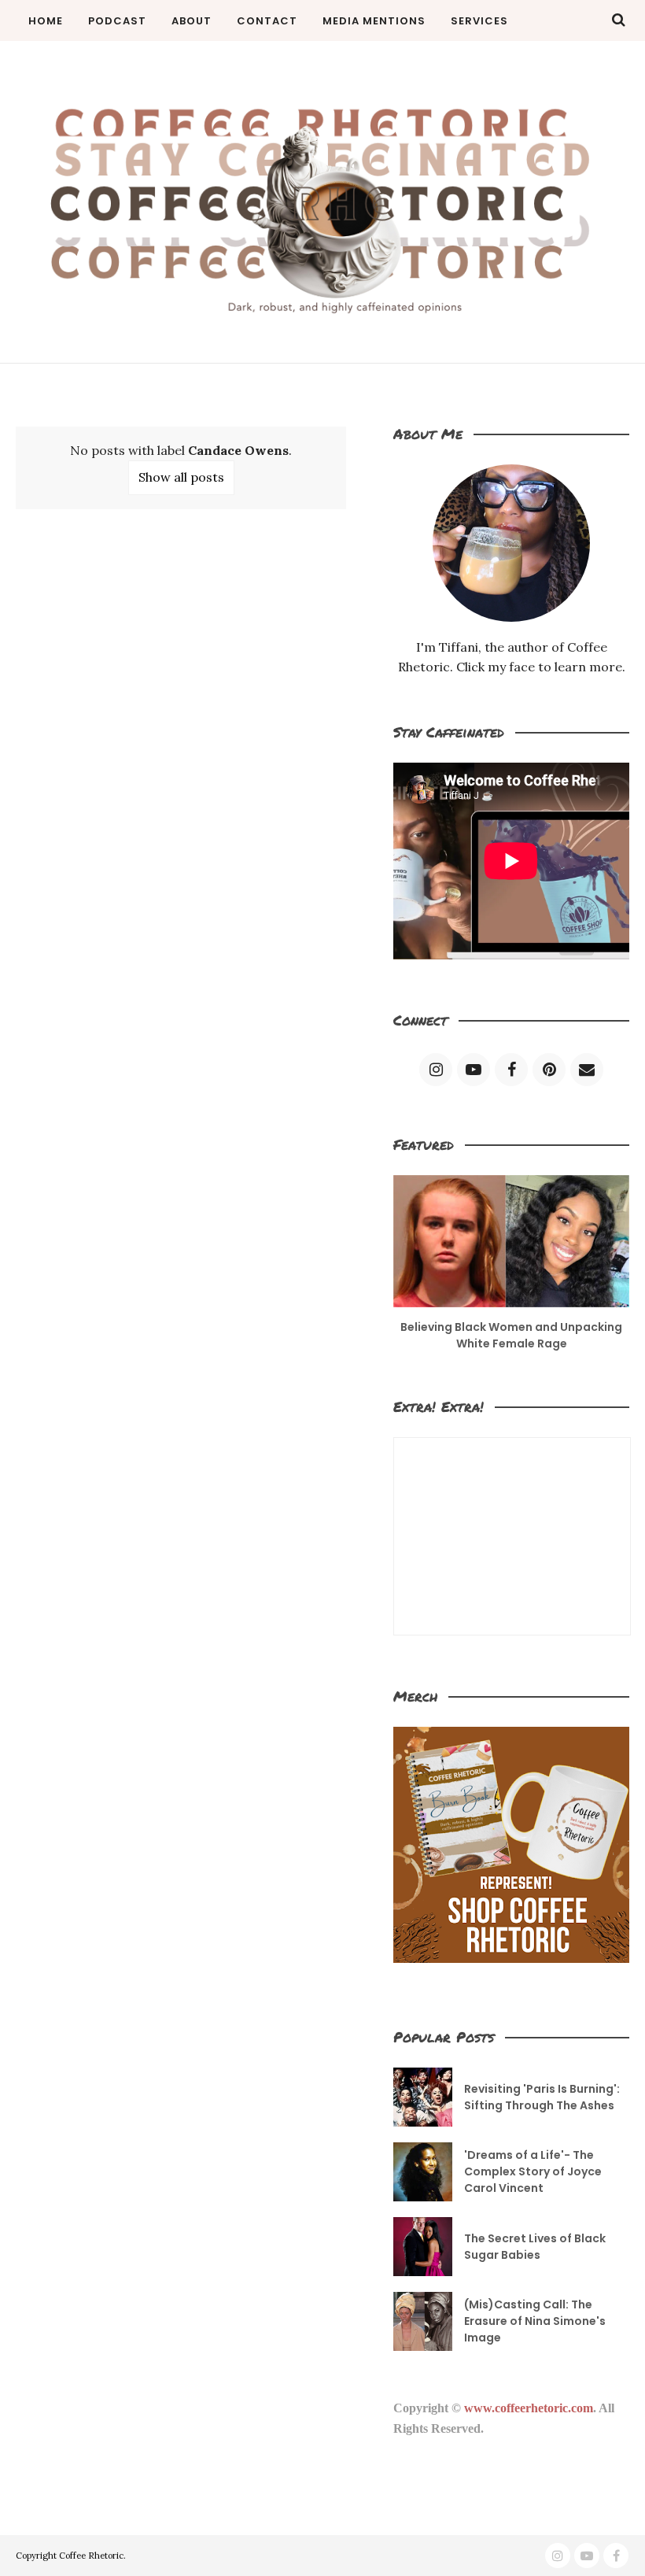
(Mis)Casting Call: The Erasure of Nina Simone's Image (535, 2321)
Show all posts (181, 477)
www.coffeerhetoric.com (529, 2408)
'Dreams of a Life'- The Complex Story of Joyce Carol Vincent (533, 2171)
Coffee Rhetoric (91, 2556)
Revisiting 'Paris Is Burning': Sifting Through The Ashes (542, 2097)
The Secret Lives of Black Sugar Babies (535, 2247)
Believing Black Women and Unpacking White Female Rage (511, 1335)
